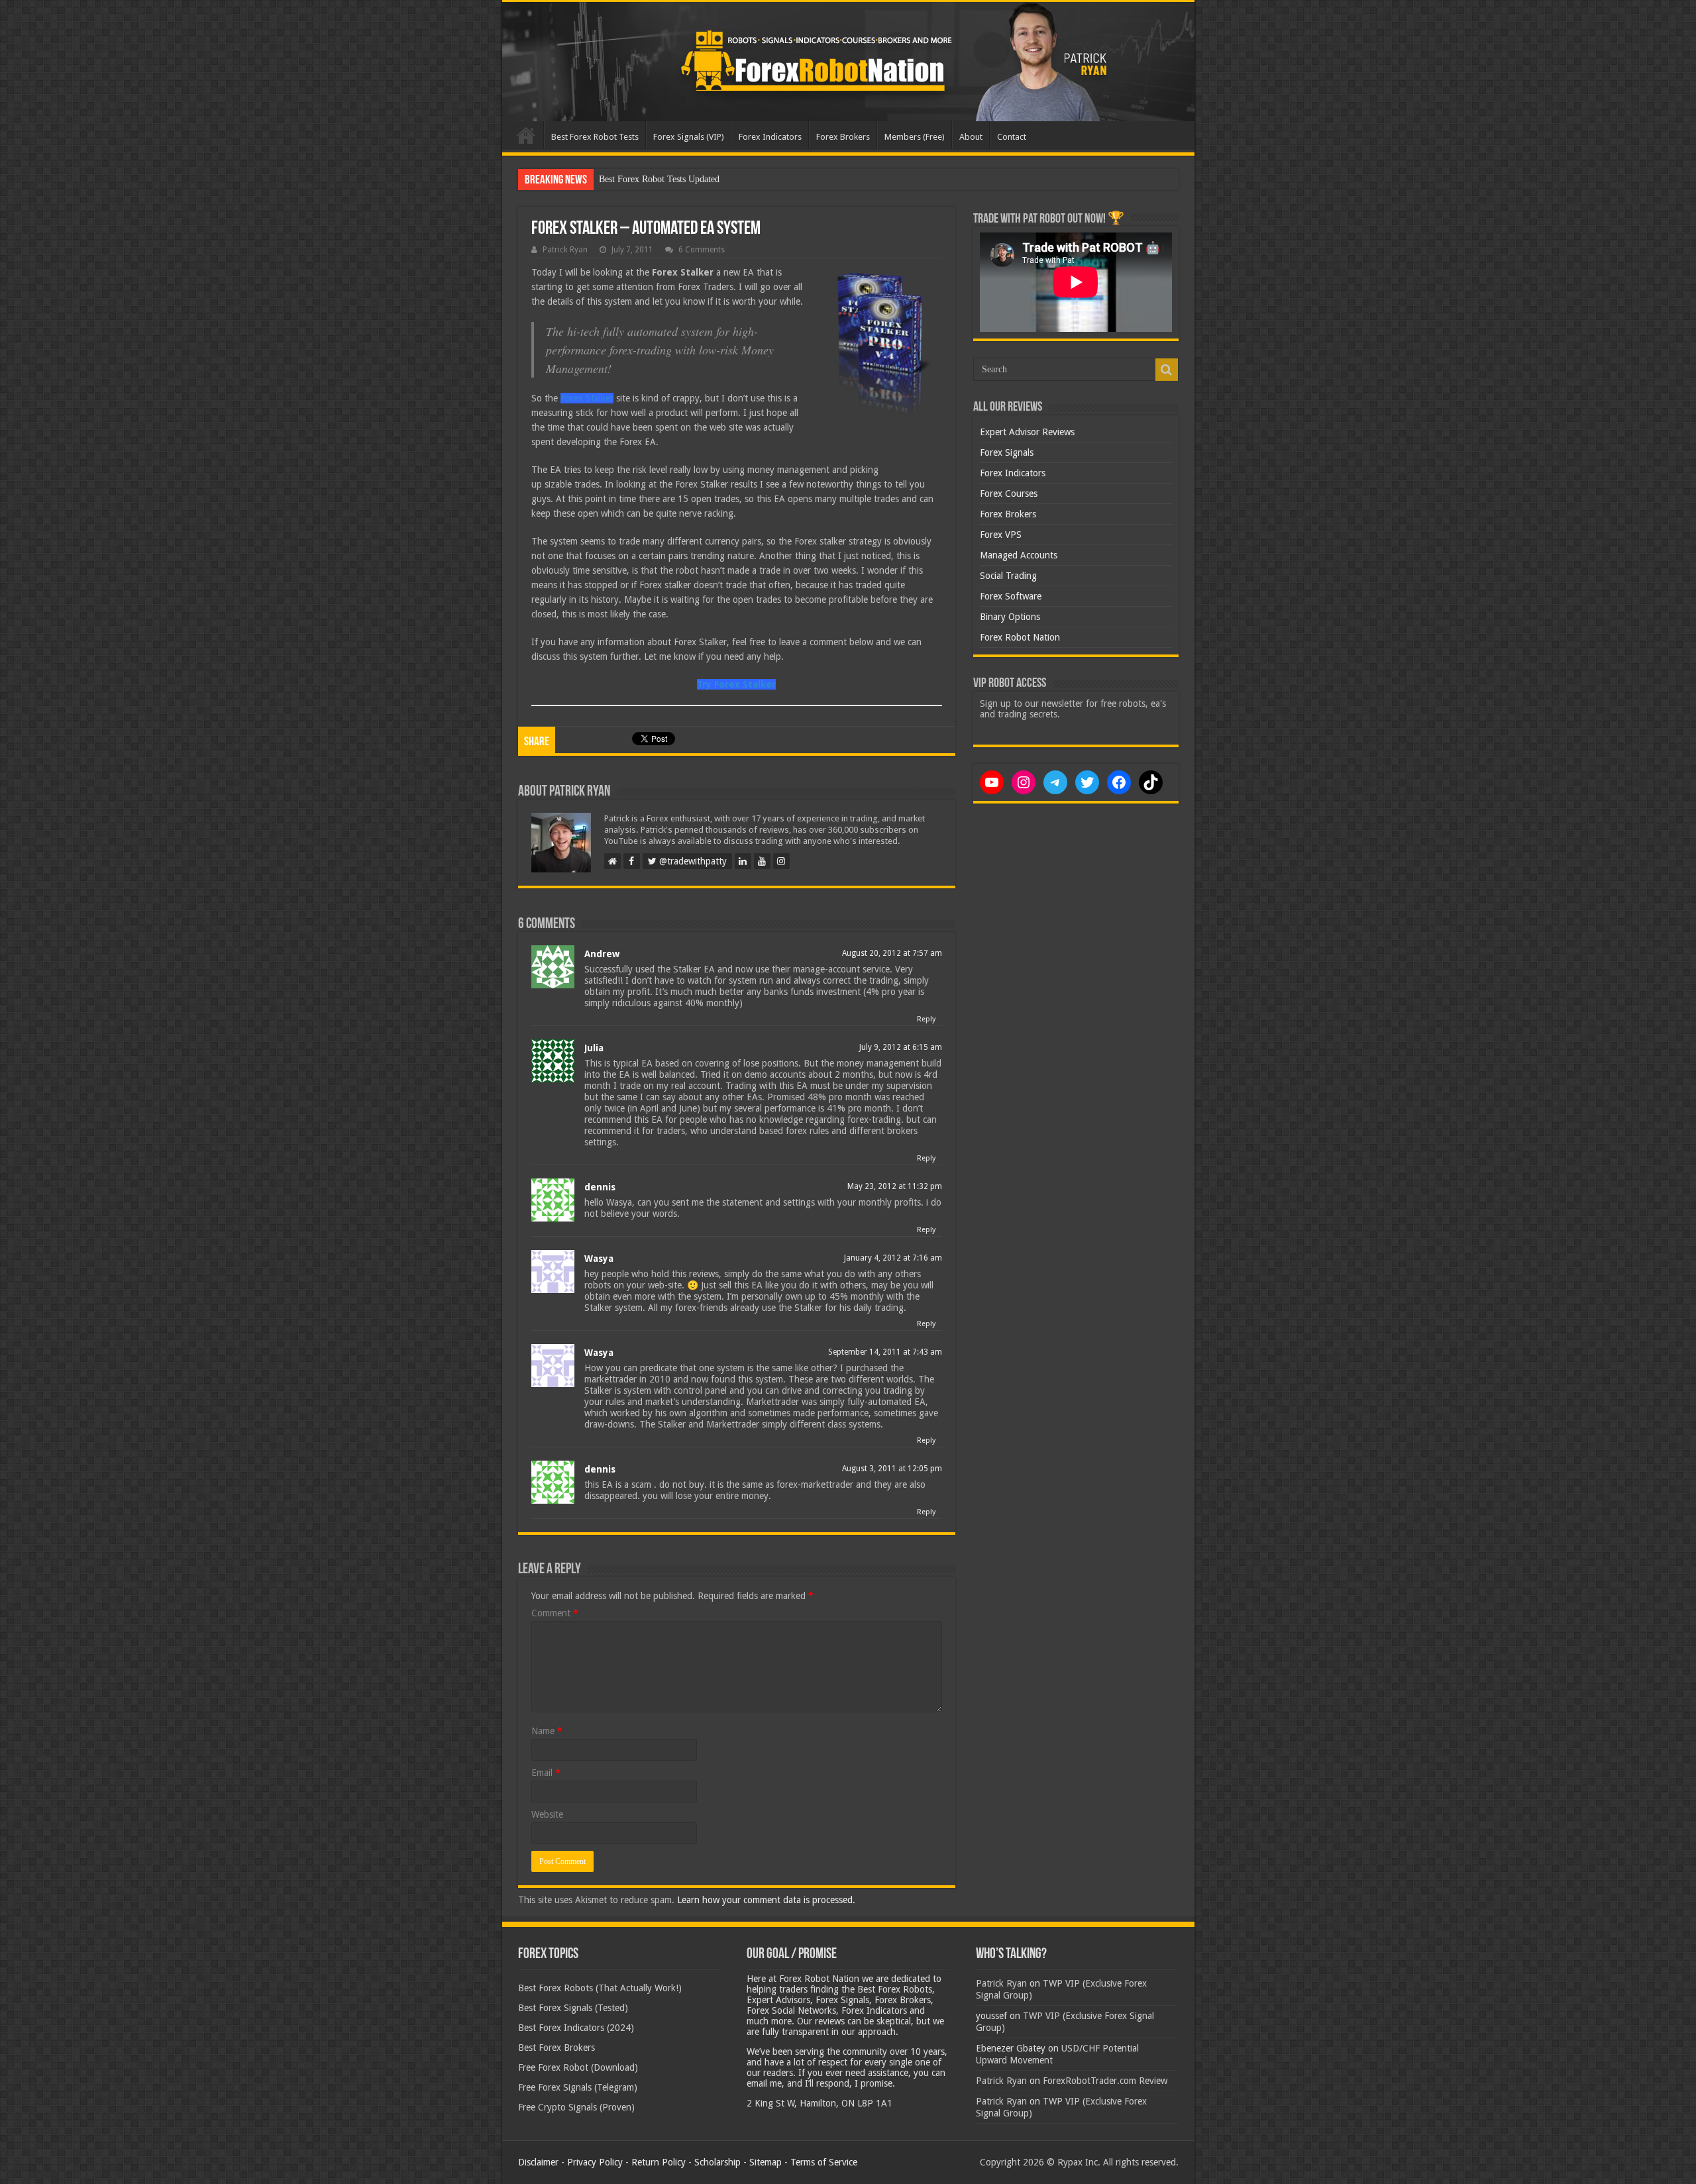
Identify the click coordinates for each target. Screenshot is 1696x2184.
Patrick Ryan (565, 250)
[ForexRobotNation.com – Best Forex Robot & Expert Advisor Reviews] (848, 62)
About (971, 137)
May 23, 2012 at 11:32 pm (895, 1186)
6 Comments (702, 250)
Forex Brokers (843, 137)
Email (546, 1773)
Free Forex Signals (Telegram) (578, 2087)
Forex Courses (1009, 494)
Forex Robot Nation (1020, 637)
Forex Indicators (770, 137)
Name (547, 1731)
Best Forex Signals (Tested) (573, 2008)
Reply (926, 1019)
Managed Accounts (1019, 555)
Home (526, 135)
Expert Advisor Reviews (1027, 432)
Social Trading (1008, 576)
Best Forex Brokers (556, 2048)
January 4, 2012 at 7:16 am (893, 1258)
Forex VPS (1001, 535)
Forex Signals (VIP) (689, 137)
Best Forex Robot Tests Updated (659, 179)
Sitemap (766, 2162)
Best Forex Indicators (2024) (576, 2028)
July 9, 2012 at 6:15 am (901, 1047)
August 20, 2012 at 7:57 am (892, 953)
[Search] (1167, 370)
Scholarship (717, 2162)
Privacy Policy (595, 2162)
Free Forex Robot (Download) (578, 2067)
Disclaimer (538, 2162)
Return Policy (659, 2162)
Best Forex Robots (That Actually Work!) (600, 1988)
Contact (1012, 137)
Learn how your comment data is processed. (766, 1900)
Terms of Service (824, 2162)
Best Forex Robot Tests (595, 137)
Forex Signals (1007, 452)
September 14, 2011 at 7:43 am (885, 1352)
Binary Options (1010, 617)
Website (547, 1814)
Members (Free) (915, 137)
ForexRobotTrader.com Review (1105, 2081)
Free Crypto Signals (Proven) (576, 2107)
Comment (555, 1613)
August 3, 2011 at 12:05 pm (892, 1469)
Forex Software (1011, 596)
